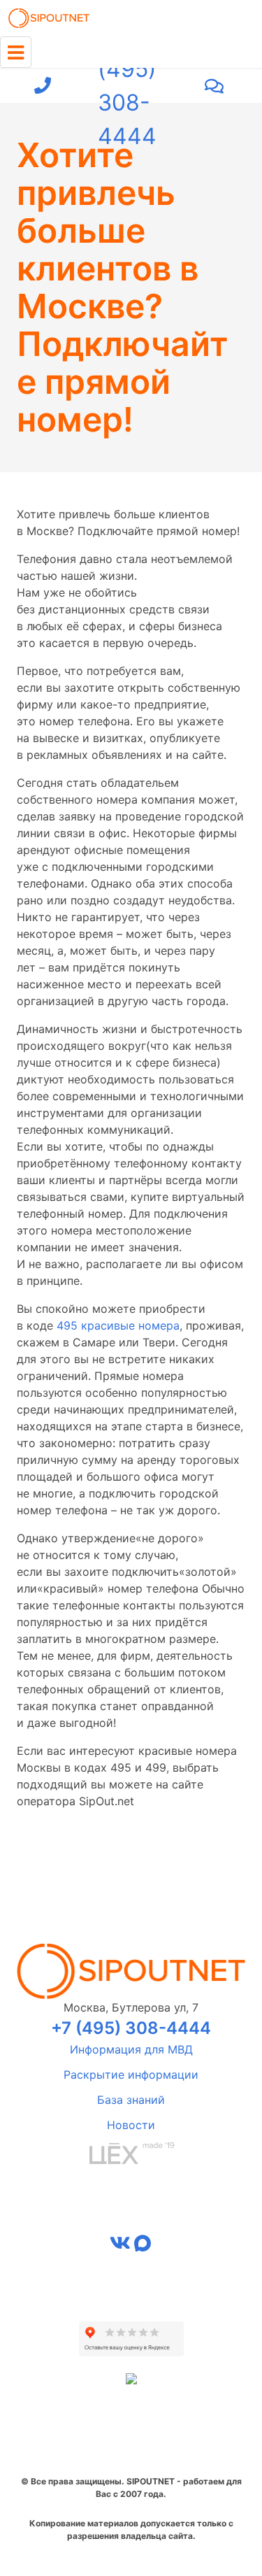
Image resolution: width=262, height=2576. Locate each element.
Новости (131, 2125)
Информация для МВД (131, 2049)
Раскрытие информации (131, 2075)
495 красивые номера (118, 1325)
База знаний (131, 2100)
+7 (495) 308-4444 (127, 86)
